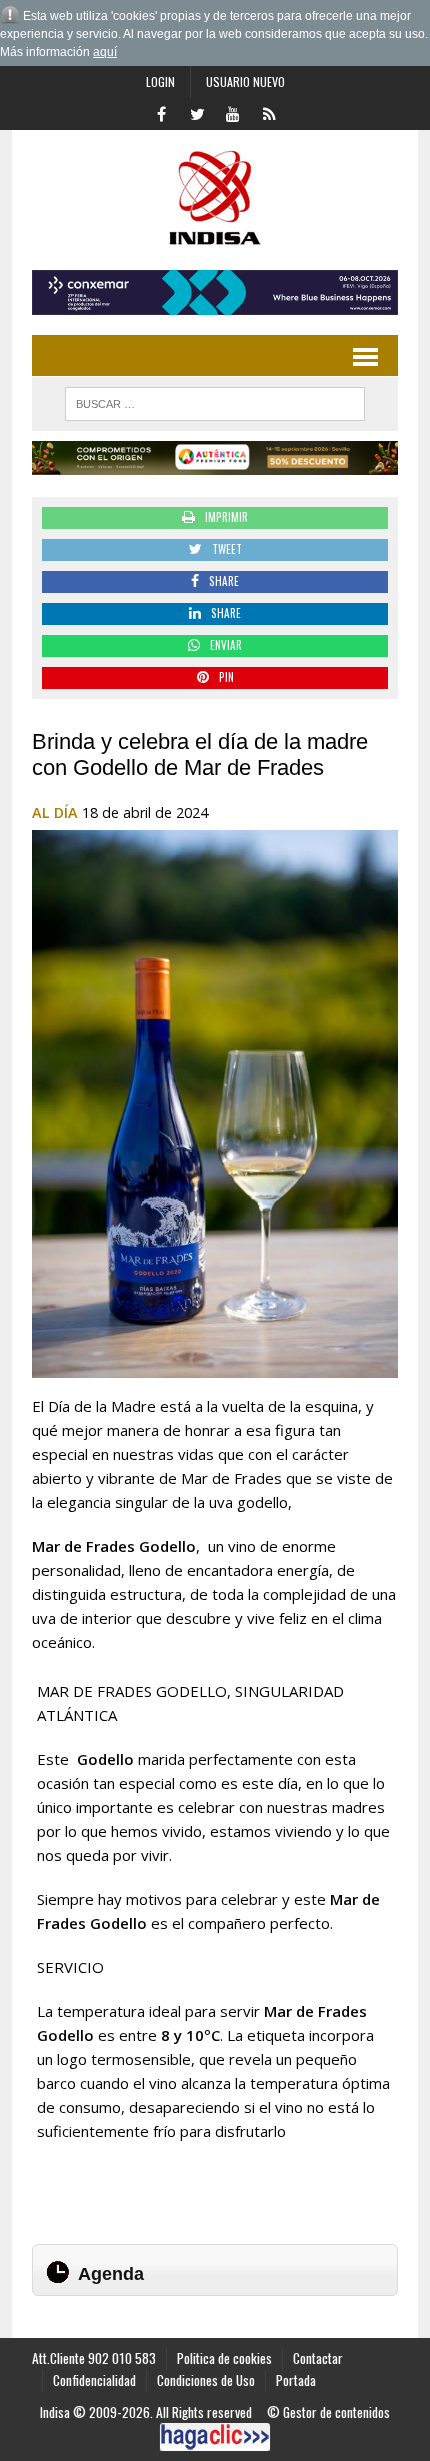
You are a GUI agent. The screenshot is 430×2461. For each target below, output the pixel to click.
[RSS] (269, 112)
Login (160, 81)
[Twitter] (197, 112)
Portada (296, 2380)
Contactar (318, 2358)
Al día (55, 812)
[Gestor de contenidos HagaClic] (215, 2437)
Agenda (111, 2274)
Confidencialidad (94, 2380)
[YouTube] (233, 112)
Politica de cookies (224, 2358)
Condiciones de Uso (206, 2380)
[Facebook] (161, 112)
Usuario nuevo (245, 81)
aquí (105, 52)
